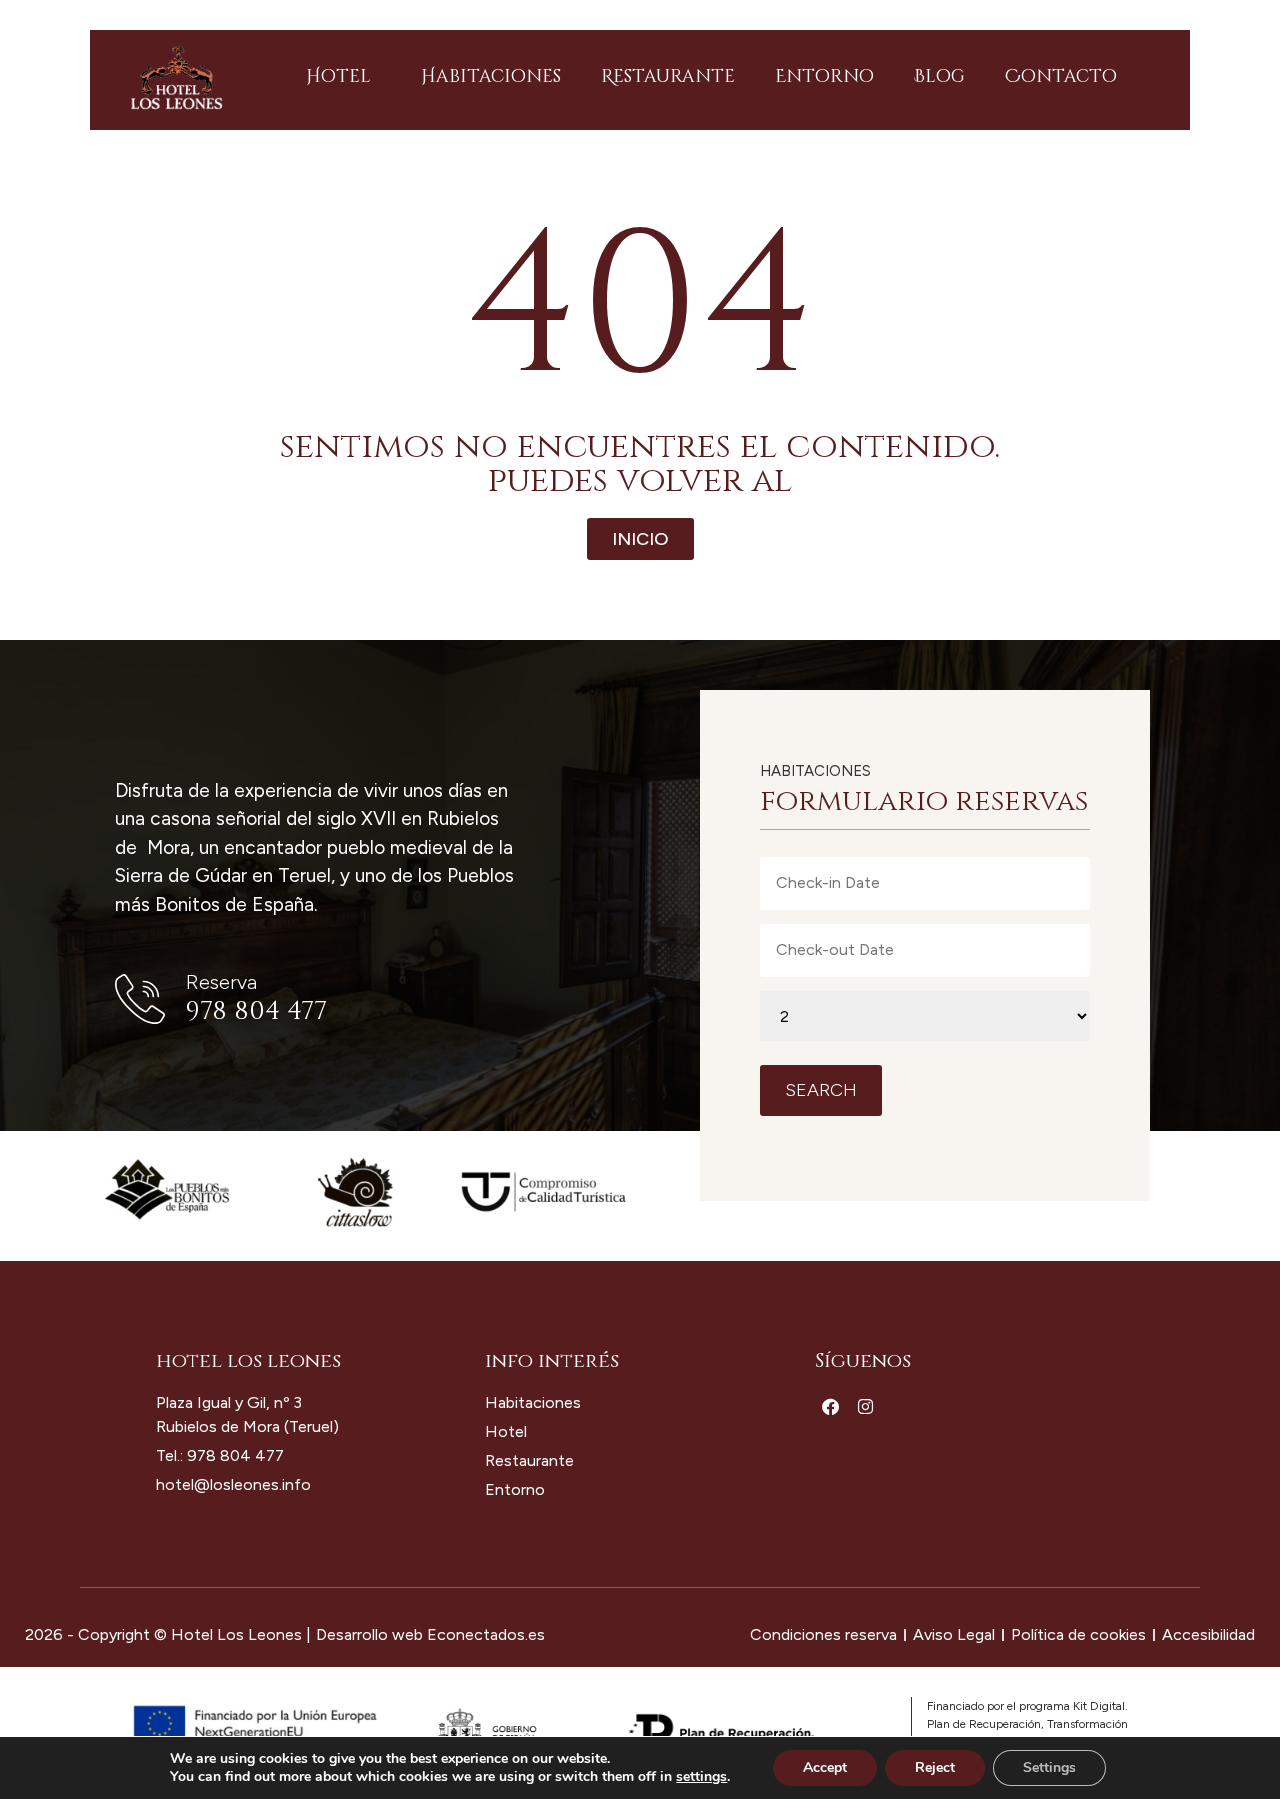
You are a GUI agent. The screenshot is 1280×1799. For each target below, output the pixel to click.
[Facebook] (830, 1406)
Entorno (824, 76)
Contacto (1061, 76)
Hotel (338, 76)
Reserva (221, 982)
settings (701, 1777)
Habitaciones (491, 76)
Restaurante (668, 76)
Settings (1049, 1767)
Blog (939, 76)
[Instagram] (865, 1406)
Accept (825, 1767)
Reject (935, 1767)
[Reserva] (140, 999)
